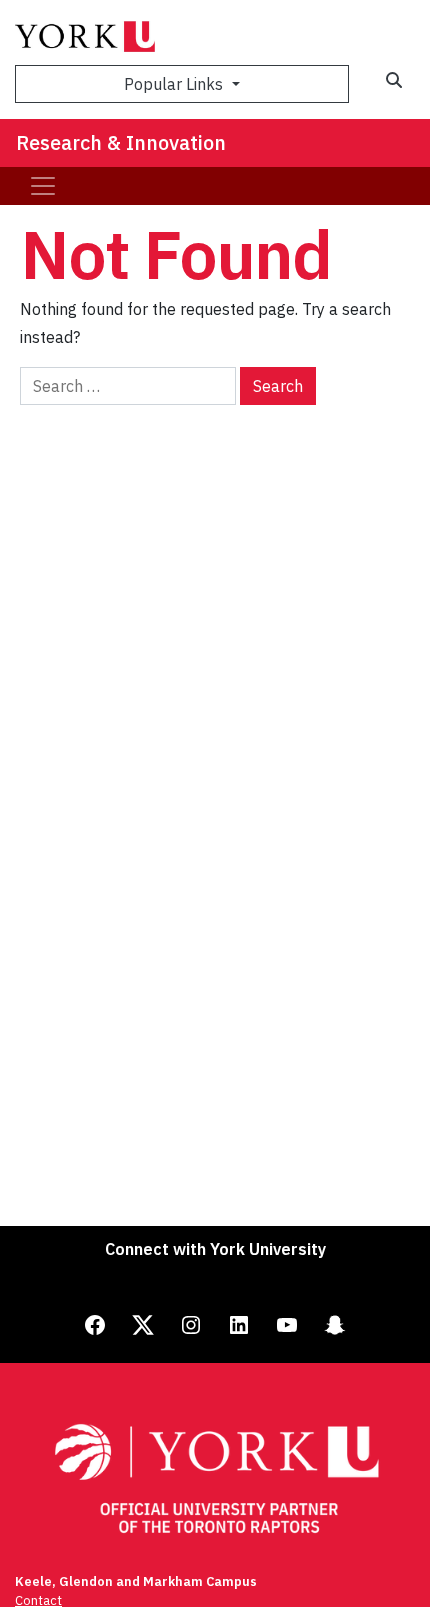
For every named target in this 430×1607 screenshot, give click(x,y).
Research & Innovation (121, 142)
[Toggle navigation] (43, 186)
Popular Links (175, 84)
